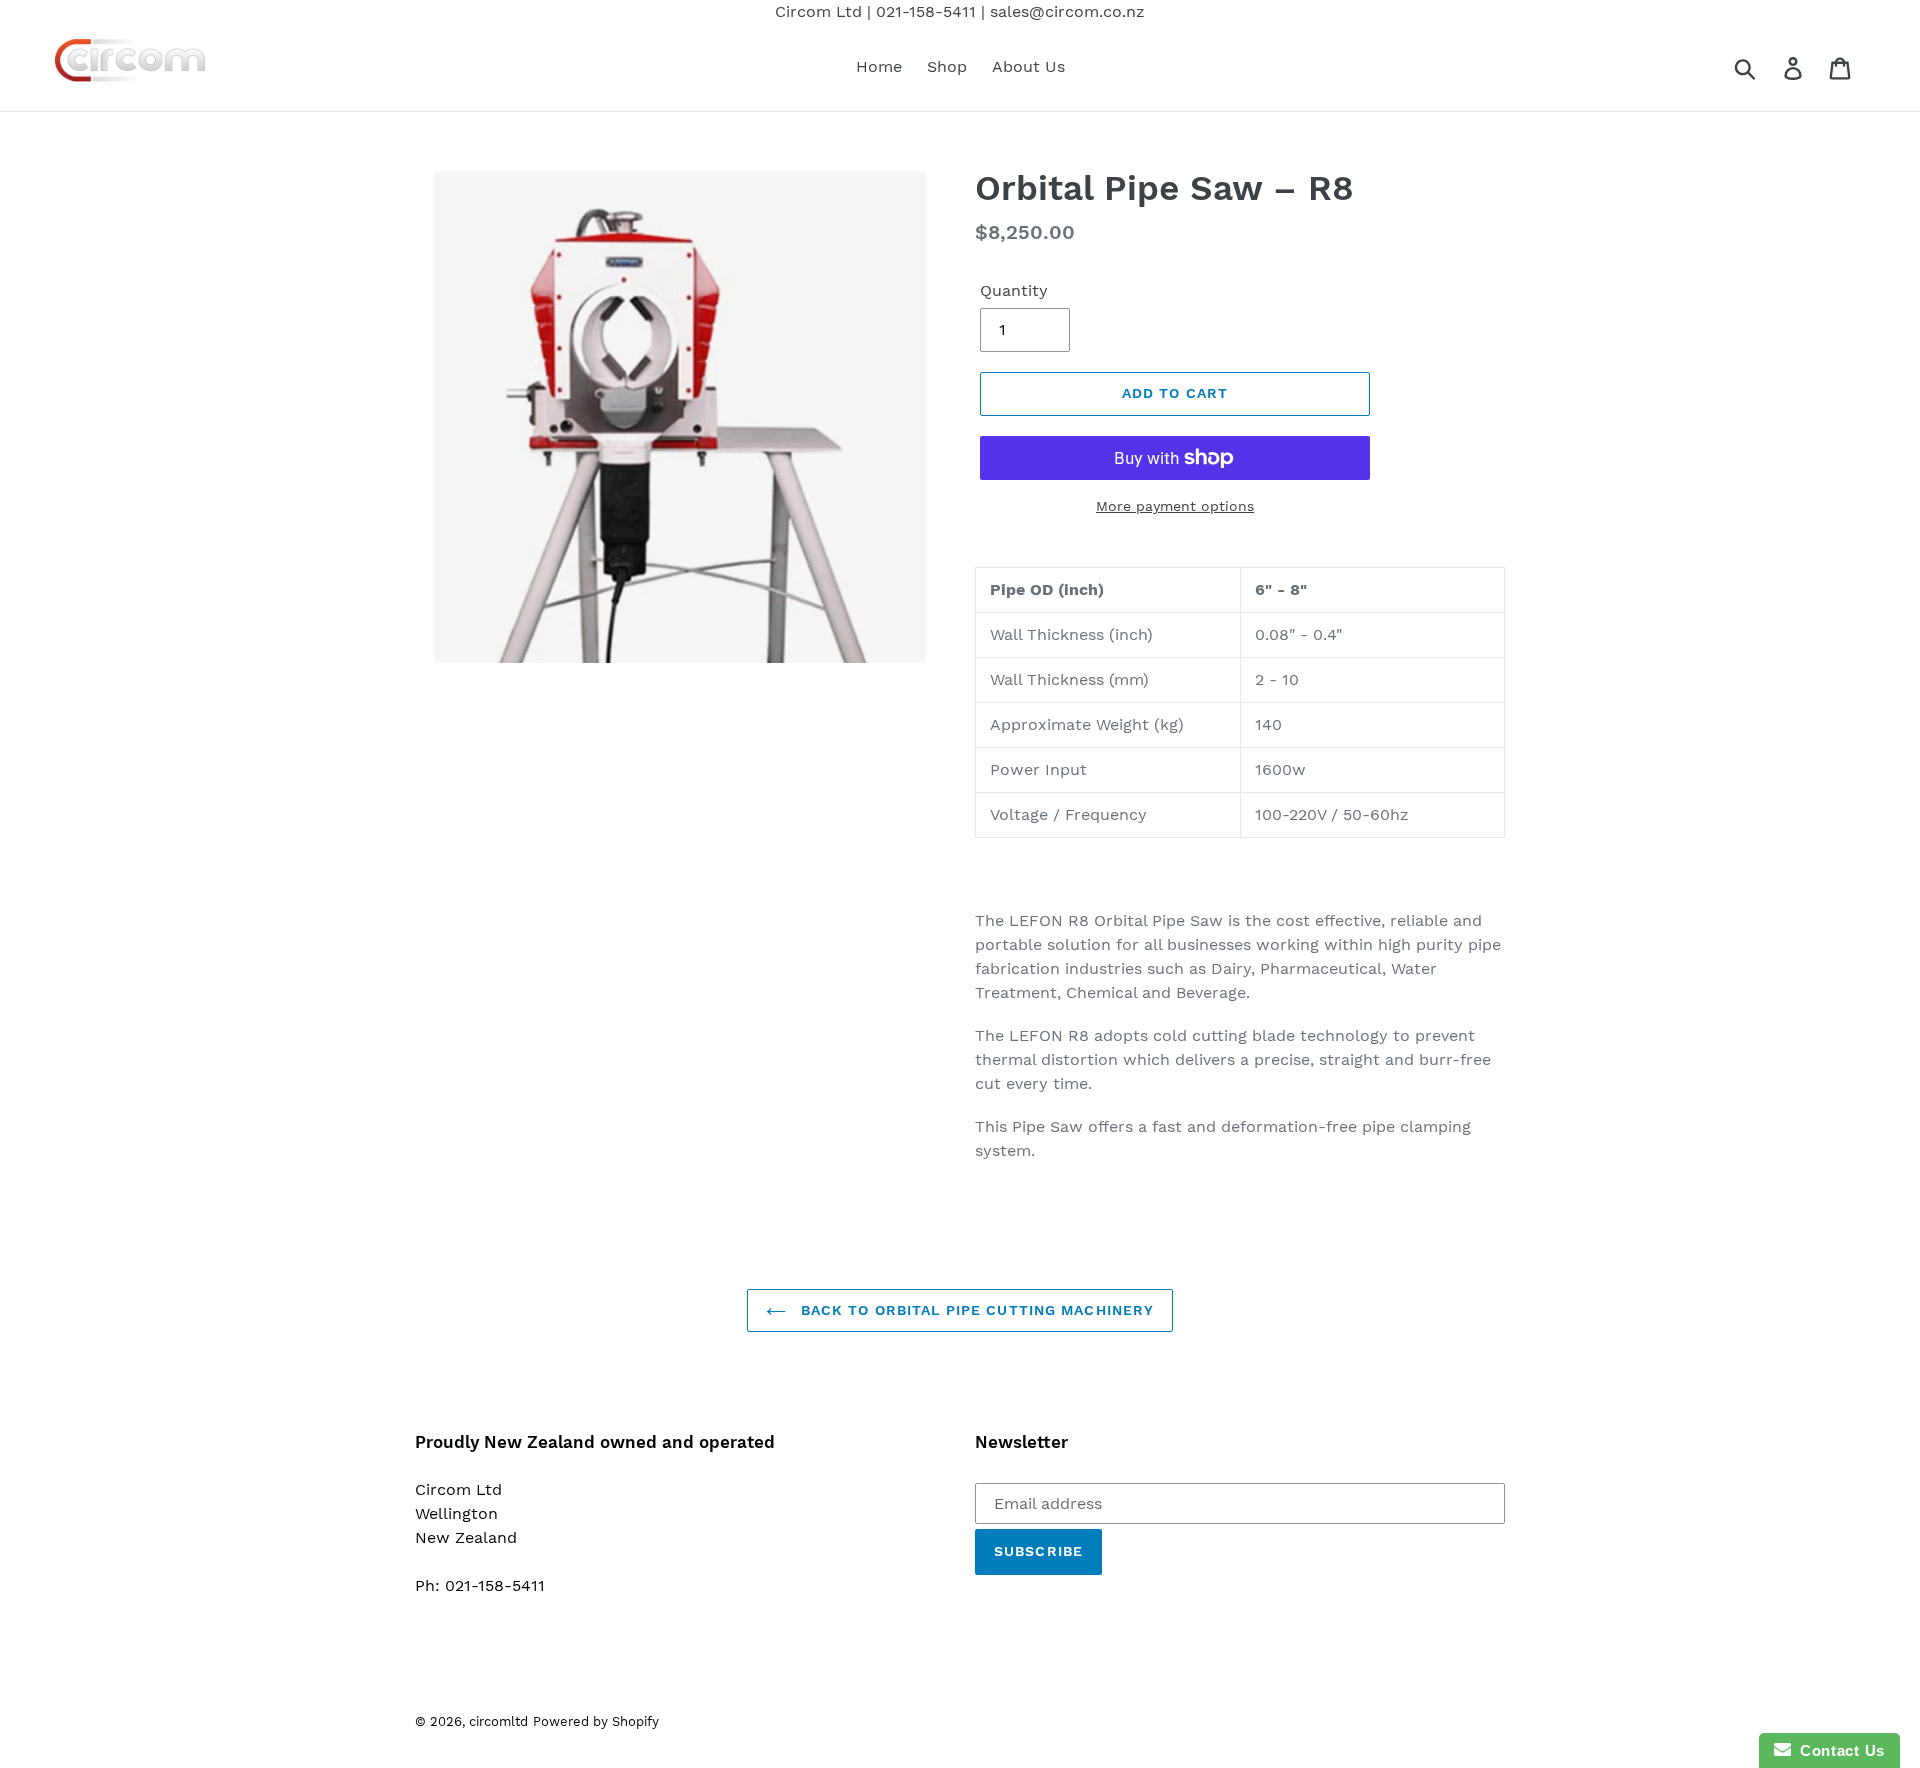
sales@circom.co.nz (1067, 11)
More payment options (1175, 506)
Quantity (1014, 290)
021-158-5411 (926, 11)
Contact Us (1838, 1750)
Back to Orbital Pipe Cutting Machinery (975, 1310)
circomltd (498, 1721)
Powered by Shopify (596, 1721)
